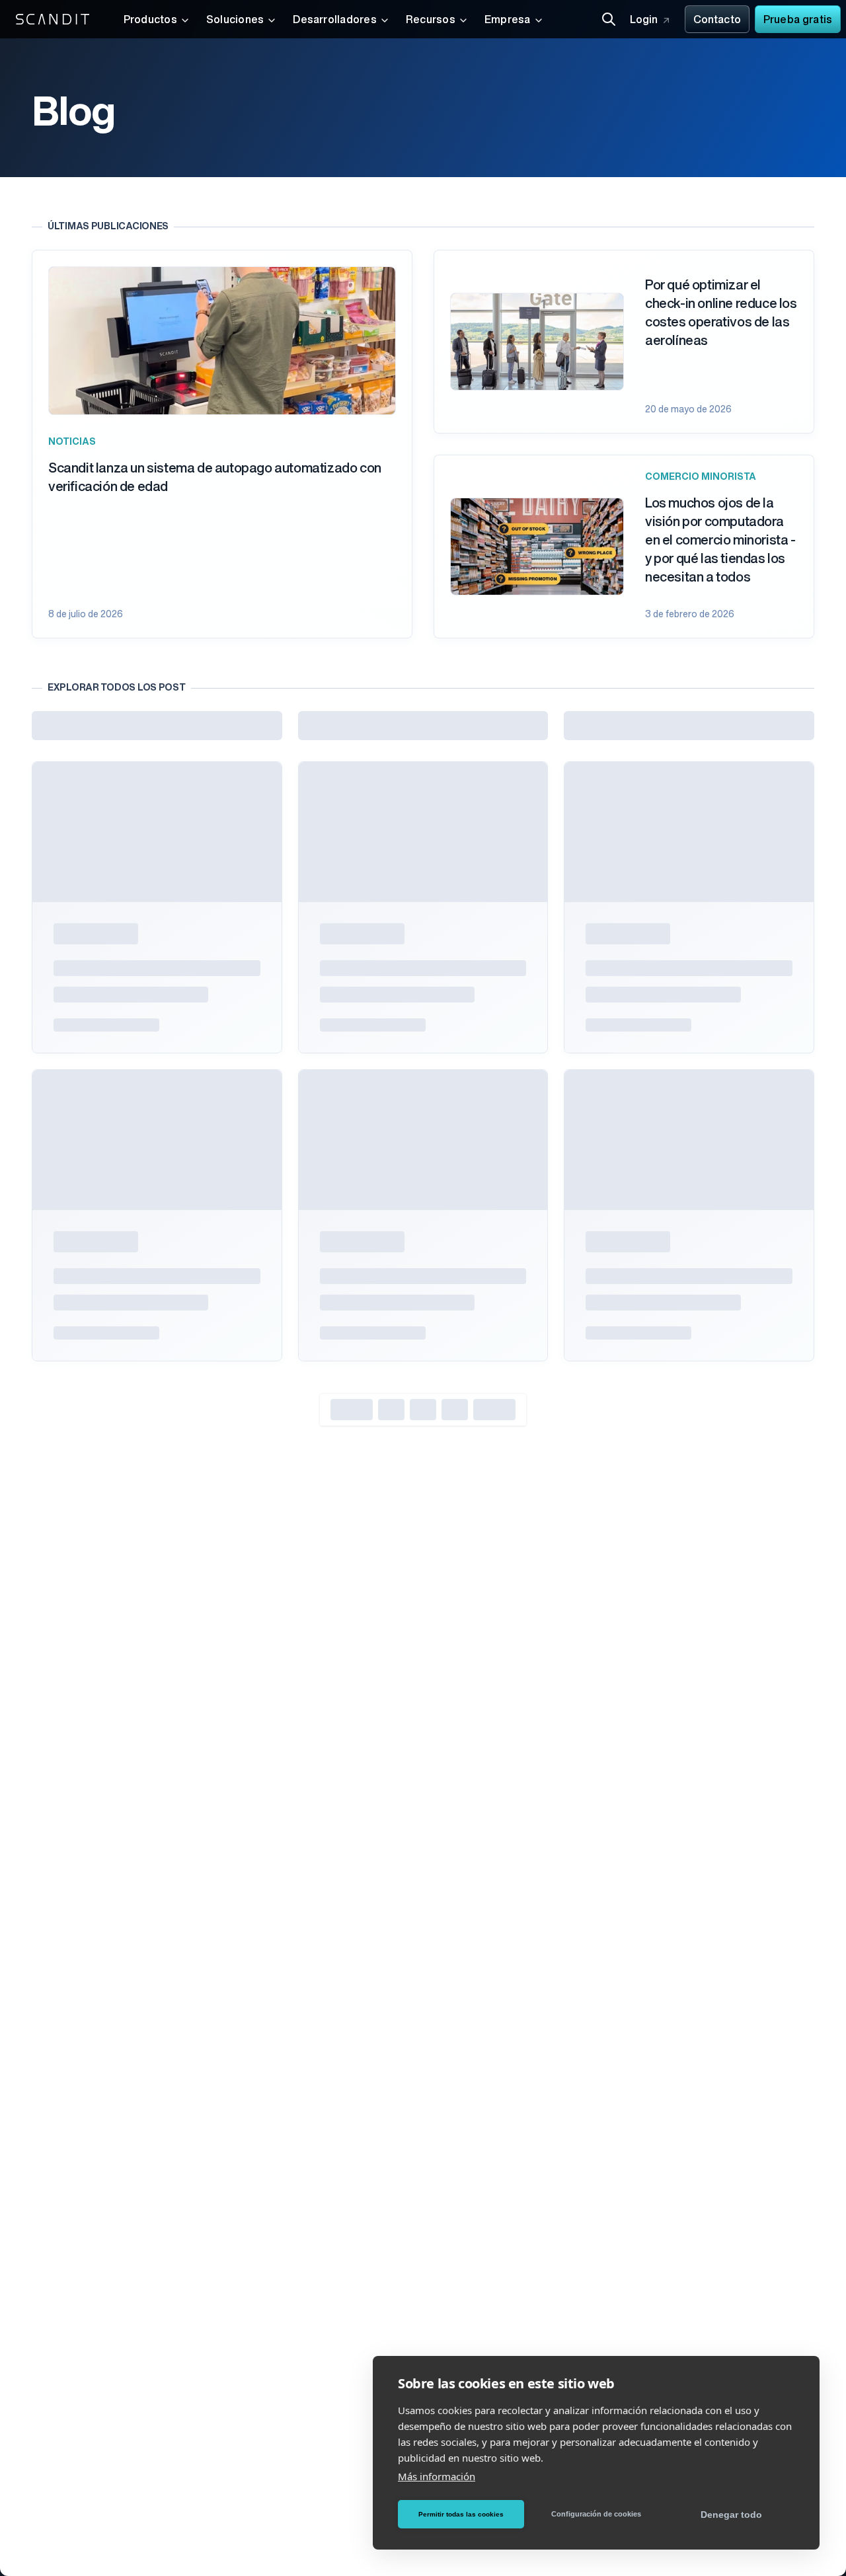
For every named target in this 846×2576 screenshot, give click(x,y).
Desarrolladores (335, 20)
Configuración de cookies (596, 2514)
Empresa (508, 20)
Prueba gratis (798, 20)
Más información (437, 2476)
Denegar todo (731, 2515)
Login (644, 20)
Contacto (717, 20)
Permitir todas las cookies (461, 2514)
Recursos (431, 20)
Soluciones (235, 20)
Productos (150, 20)
